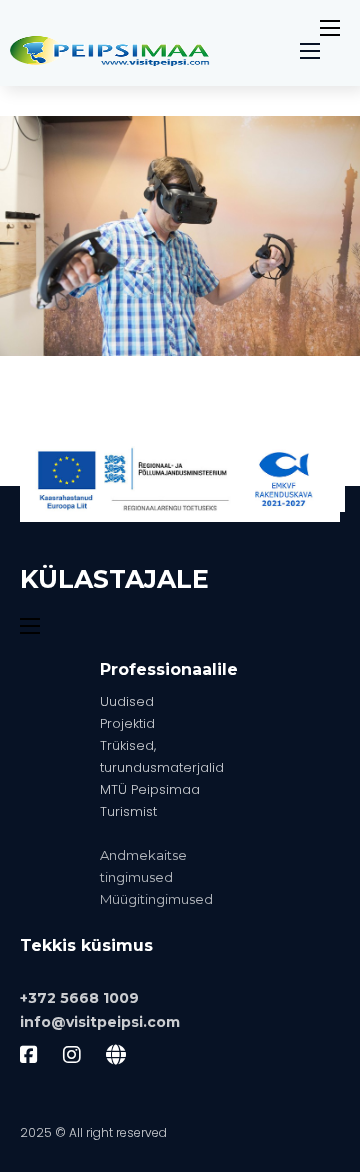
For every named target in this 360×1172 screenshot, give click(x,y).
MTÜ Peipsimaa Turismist (150, 800)
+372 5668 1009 (79, 998)
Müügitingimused (156, 899)
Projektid (127, 723)
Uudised (127, 701)
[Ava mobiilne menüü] (330, 28)
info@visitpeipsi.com (100, 1022)
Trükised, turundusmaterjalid (162, 756)
